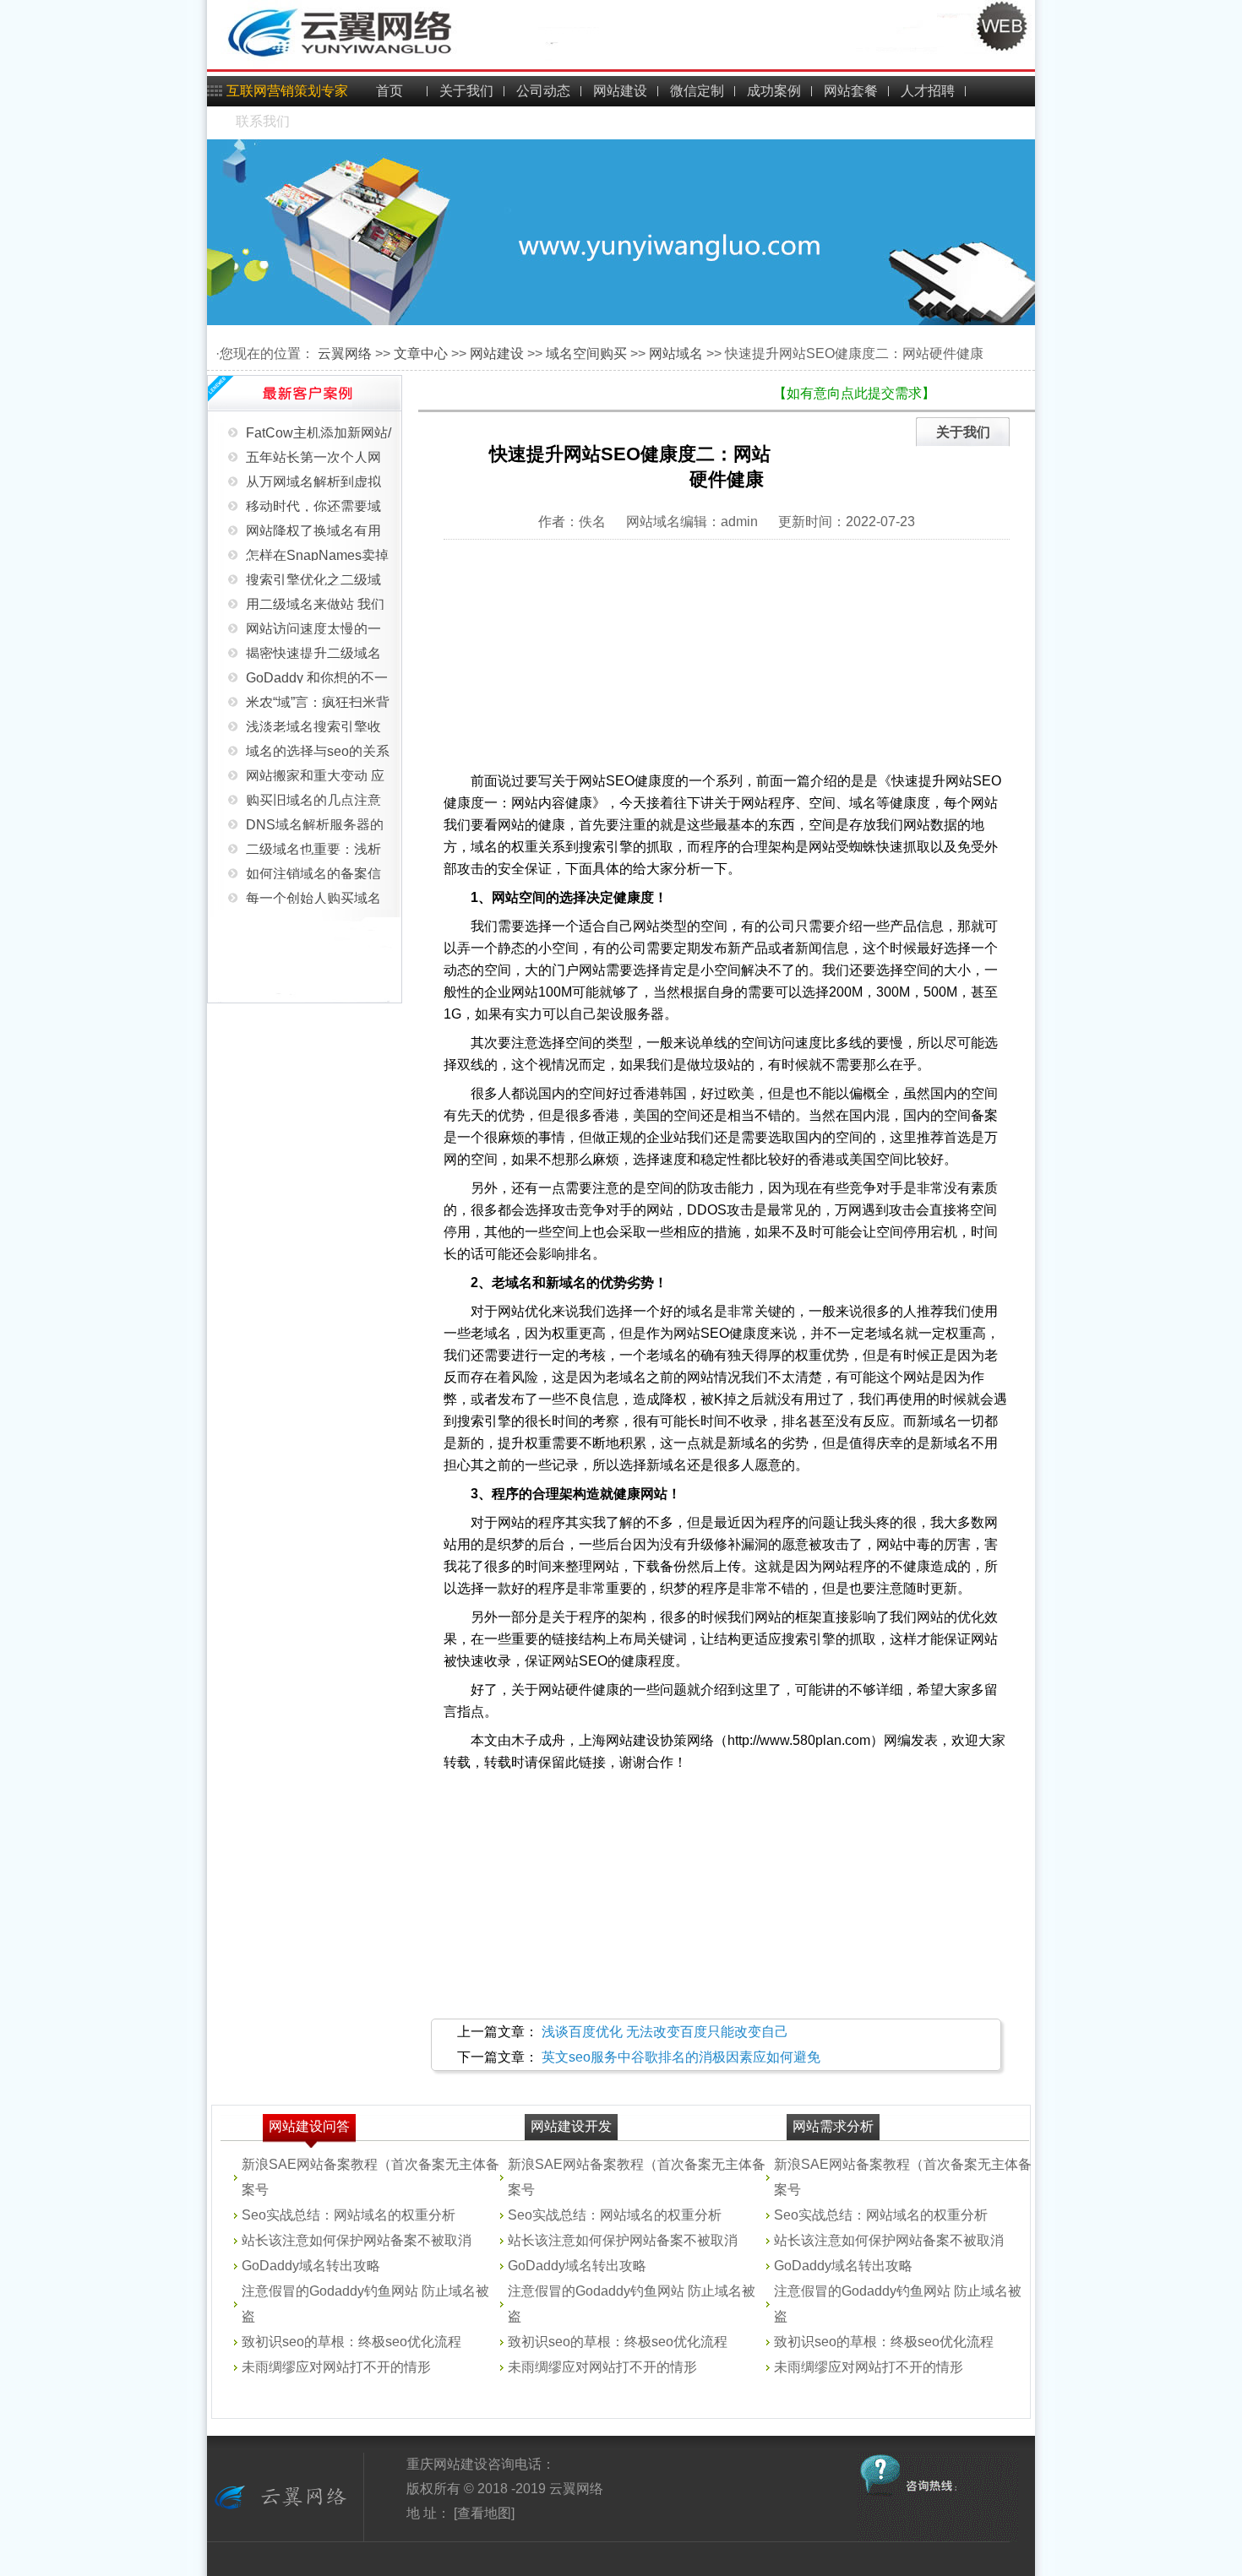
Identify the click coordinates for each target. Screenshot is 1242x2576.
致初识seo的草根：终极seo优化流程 (351, 2342)
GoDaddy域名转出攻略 (311, 2266)
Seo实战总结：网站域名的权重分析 (349, 2215)
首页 (389, 91)
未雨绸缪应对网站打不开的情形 (336, 2367)
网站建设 (620, 91)
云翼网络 (345, 353)
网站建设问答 (309, 2126)
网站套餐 (851, 91)
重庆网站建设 (447, 2464)
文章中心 (421, 353)
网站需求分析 (833, 2126)
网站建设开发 (571, 2126)
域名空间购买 (586, 353)
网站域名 (676, 353)
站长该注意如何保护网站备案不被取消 (357, 2240)
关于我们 (466, 91)
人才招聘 (928, 91)
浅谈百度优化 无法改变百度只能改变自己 (665, 2032)
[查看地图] (482, 2513)
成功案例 (774, 91)
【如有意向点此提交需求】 (854, 393)
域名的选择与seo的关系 (318, 734)
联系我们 (263, 121)
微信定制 (697, 91)
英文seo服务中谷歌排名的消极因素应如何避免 (681, 2057)
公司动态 (543, 91)
